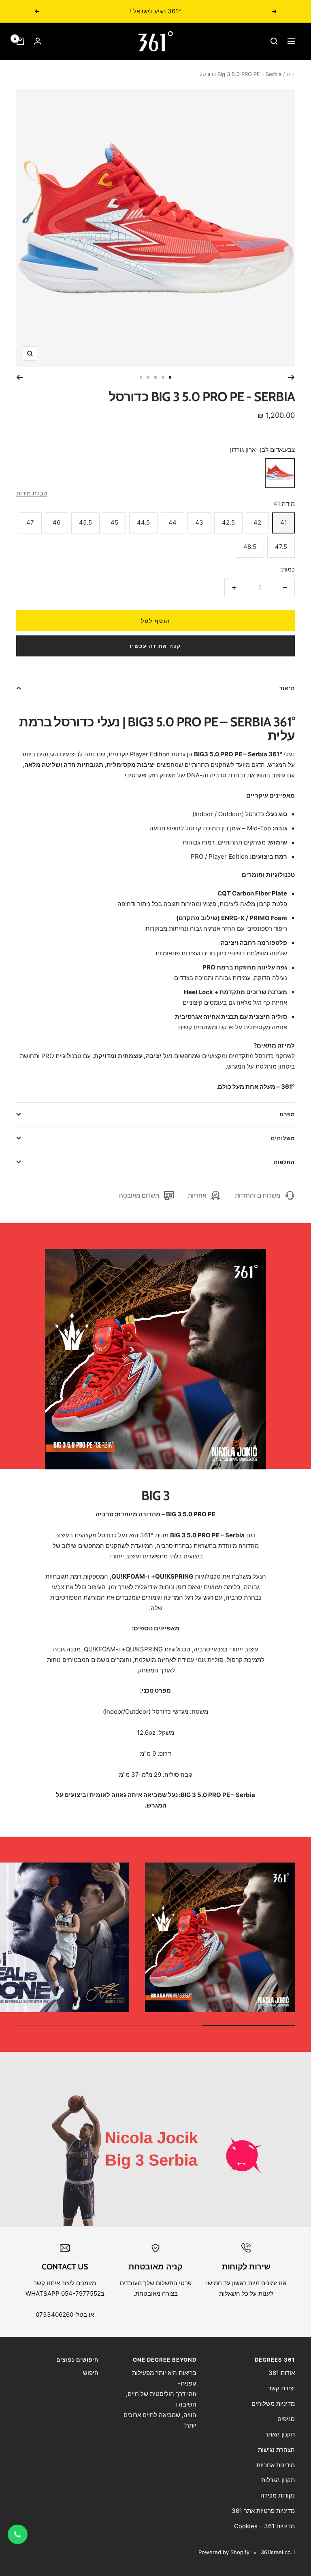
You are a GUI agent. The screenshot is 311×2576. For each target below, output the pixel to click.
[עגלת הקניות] (20, 41)
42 (257, 522)
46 (56, 522)
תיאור (287, 688)
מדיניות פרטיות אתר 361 (263, 2511)
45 (114, 522)
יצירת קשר (281, 2388)
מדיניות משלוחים (273, 2403)
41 (284, 522)
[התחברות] (38, 41)
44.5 (143, 522)
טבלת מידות (32, 493)
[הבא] (20, 377)
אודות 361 (282, 2373)
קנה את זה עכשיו (155, 646)
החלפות (284, 1162)
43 (199, 522)
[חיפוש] (274, 41)
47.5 (281, 547)
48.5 (250, 547)
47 (30, 522)
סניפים (286, 2419)
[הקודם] (291, 377)
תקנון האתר (280, 2434)
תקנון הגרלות (278, 2480)
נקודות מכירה (278, 2495)
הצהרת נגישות (276, 2450)
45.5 (85, 522)
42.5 (228, 522)
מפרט (287, 1114)
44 (173, 522)
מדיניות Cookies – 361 (264, 2526)
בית (291, 74)
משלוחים (283, 1138)
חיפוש (91, 2373)
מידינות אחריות (276, 2465)
